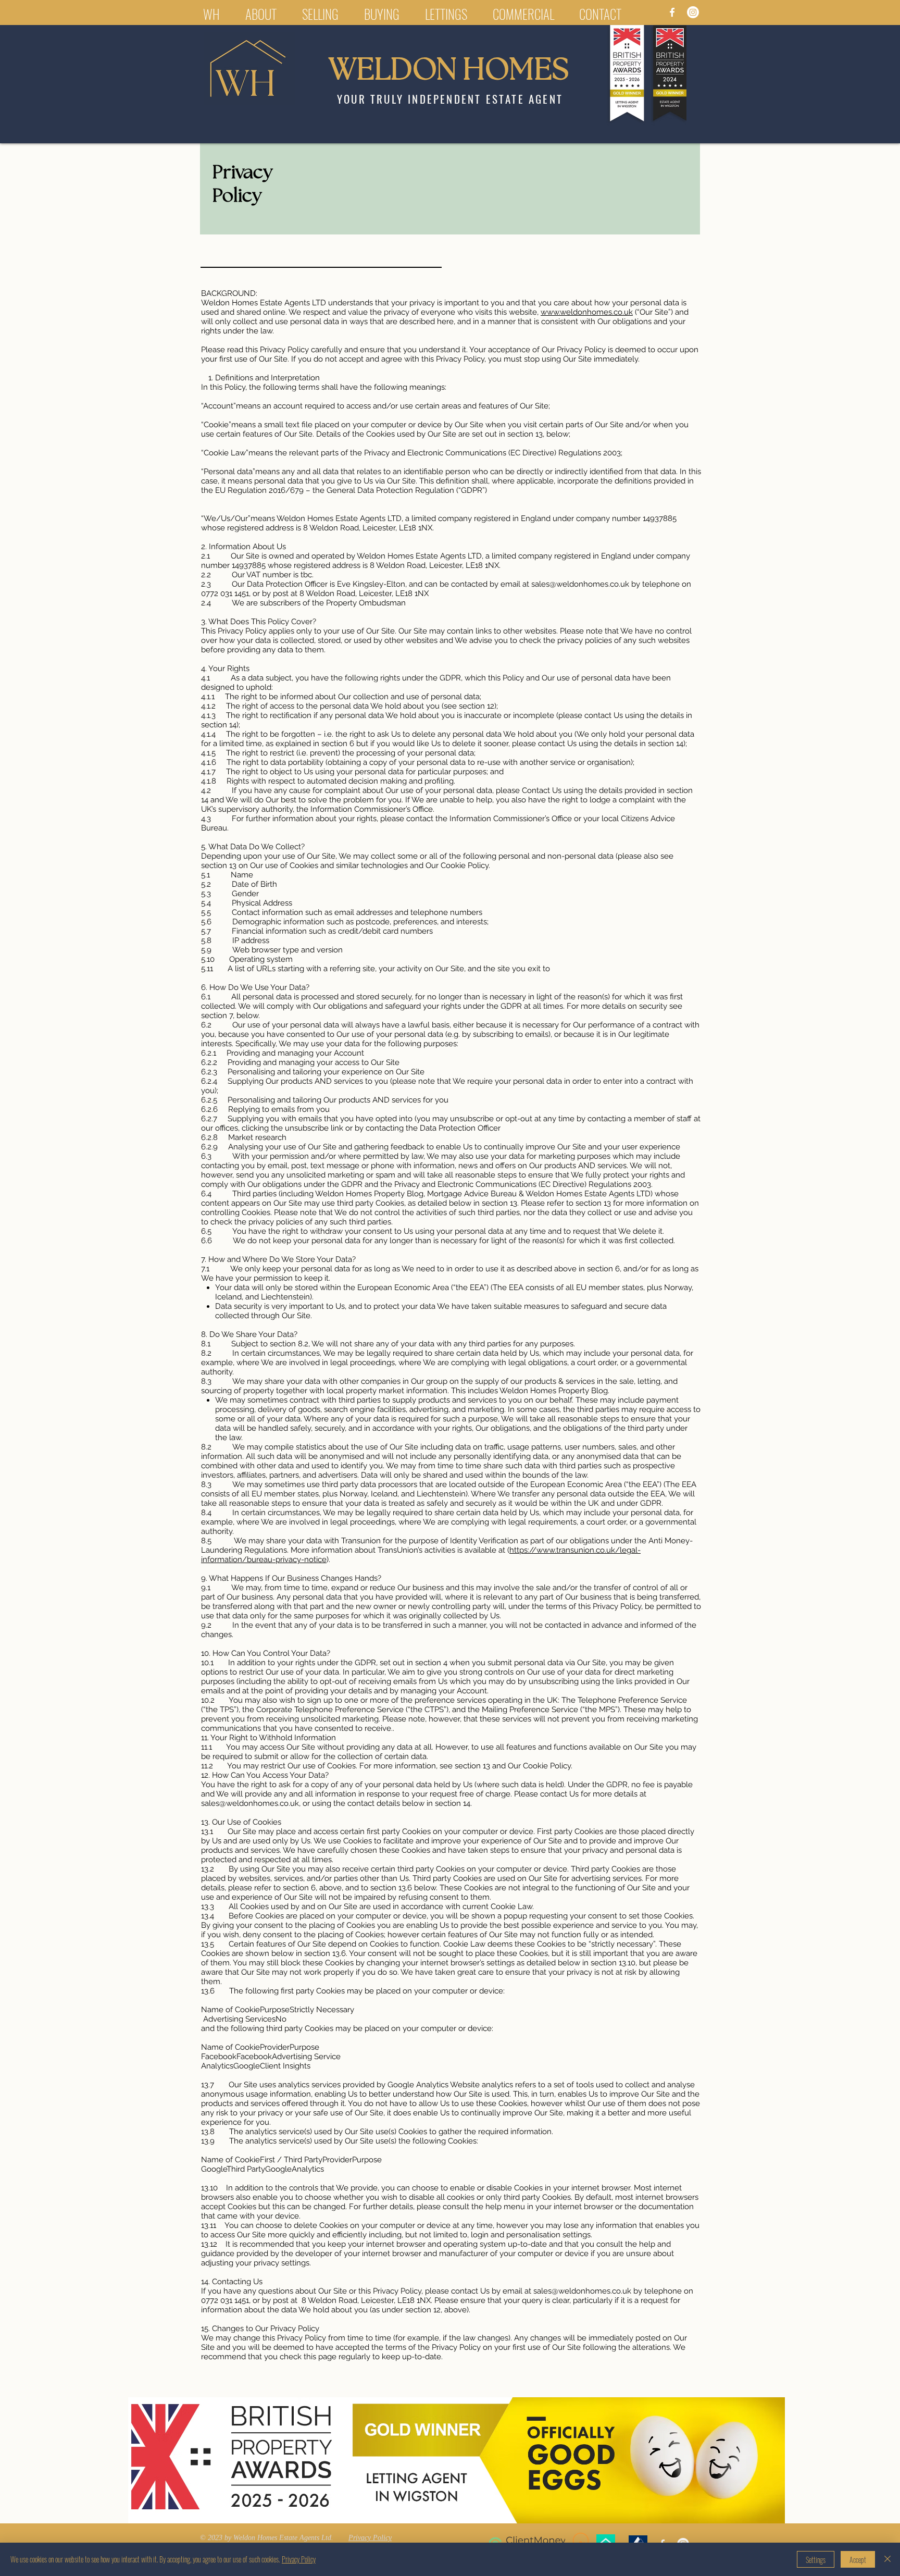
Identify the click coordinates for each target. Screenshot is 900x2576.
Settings (816, 2560)
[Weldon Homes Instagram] (693, 12)
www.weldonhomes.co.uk (587, 312)
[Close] (888, 2559)
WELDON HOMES (449, 71)
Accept (858, 2560)
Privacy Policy (299, 2559)
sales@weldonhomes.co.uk (580, 584)
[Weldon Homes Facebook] (672, 12)
